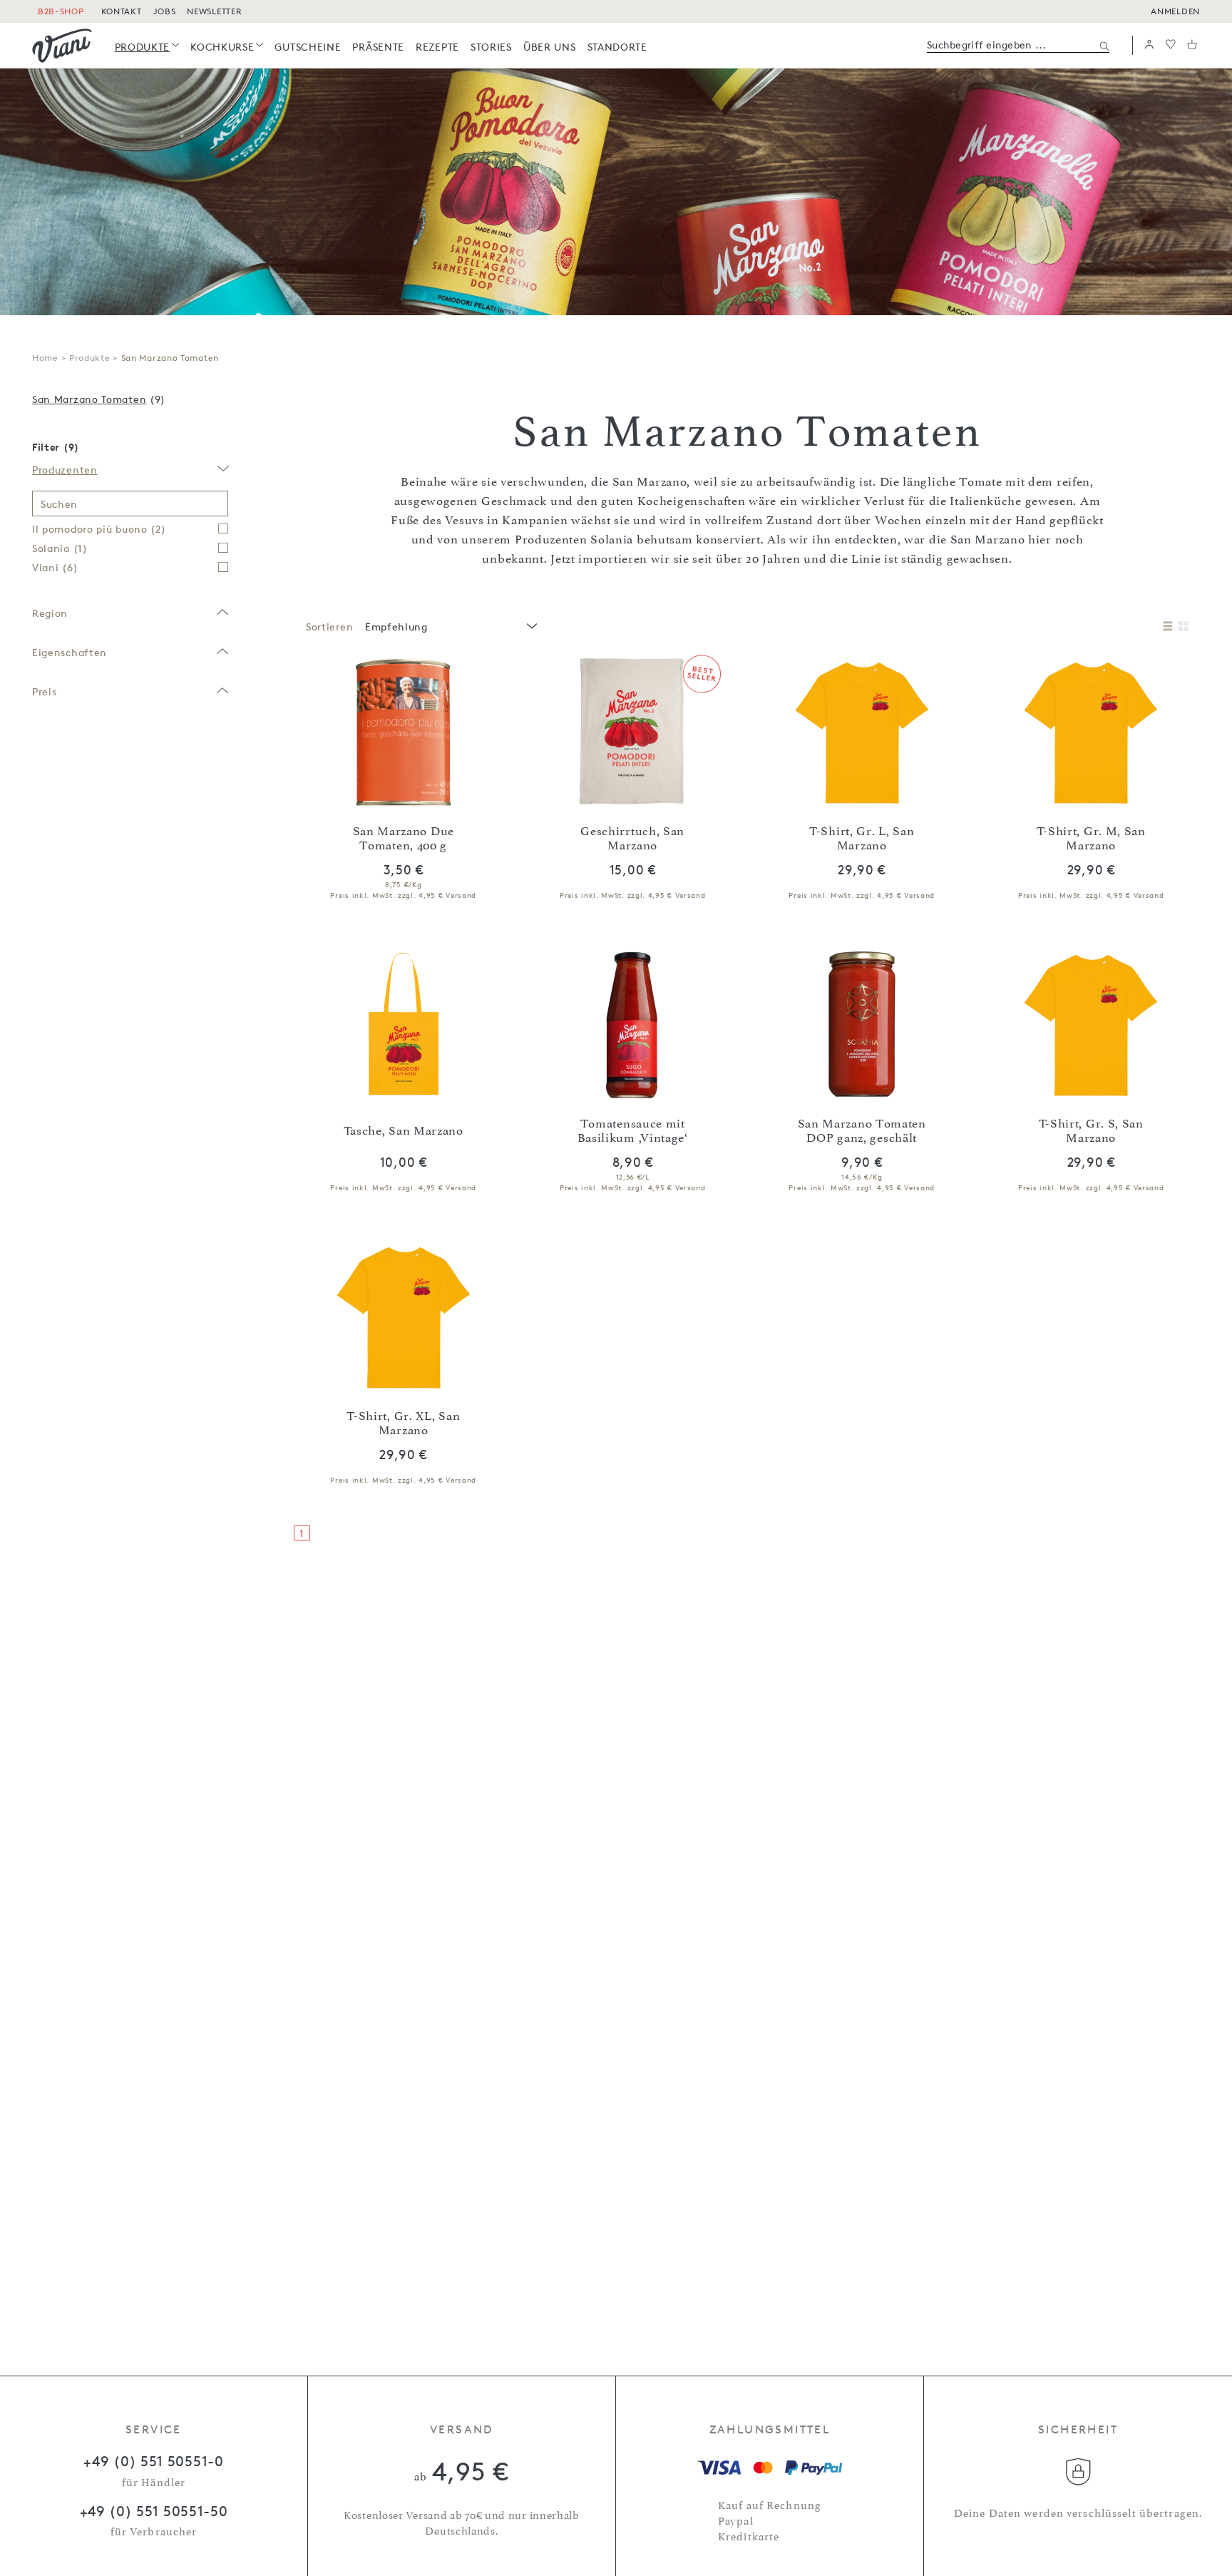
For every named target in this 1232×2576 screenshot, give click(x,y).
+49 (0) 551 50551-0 (153, 2461)
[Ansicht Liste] (1168, 627)
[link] (147, 47)
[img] (62, 46)
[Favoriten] (1171, 45)
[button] (1149, 45)
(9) (99, 399)
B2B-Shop (61, 11)
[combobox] (450, 627)
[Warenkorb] (1192, 45)
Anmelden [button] (1175, 11)
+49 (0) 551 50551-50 (154, 2511)
